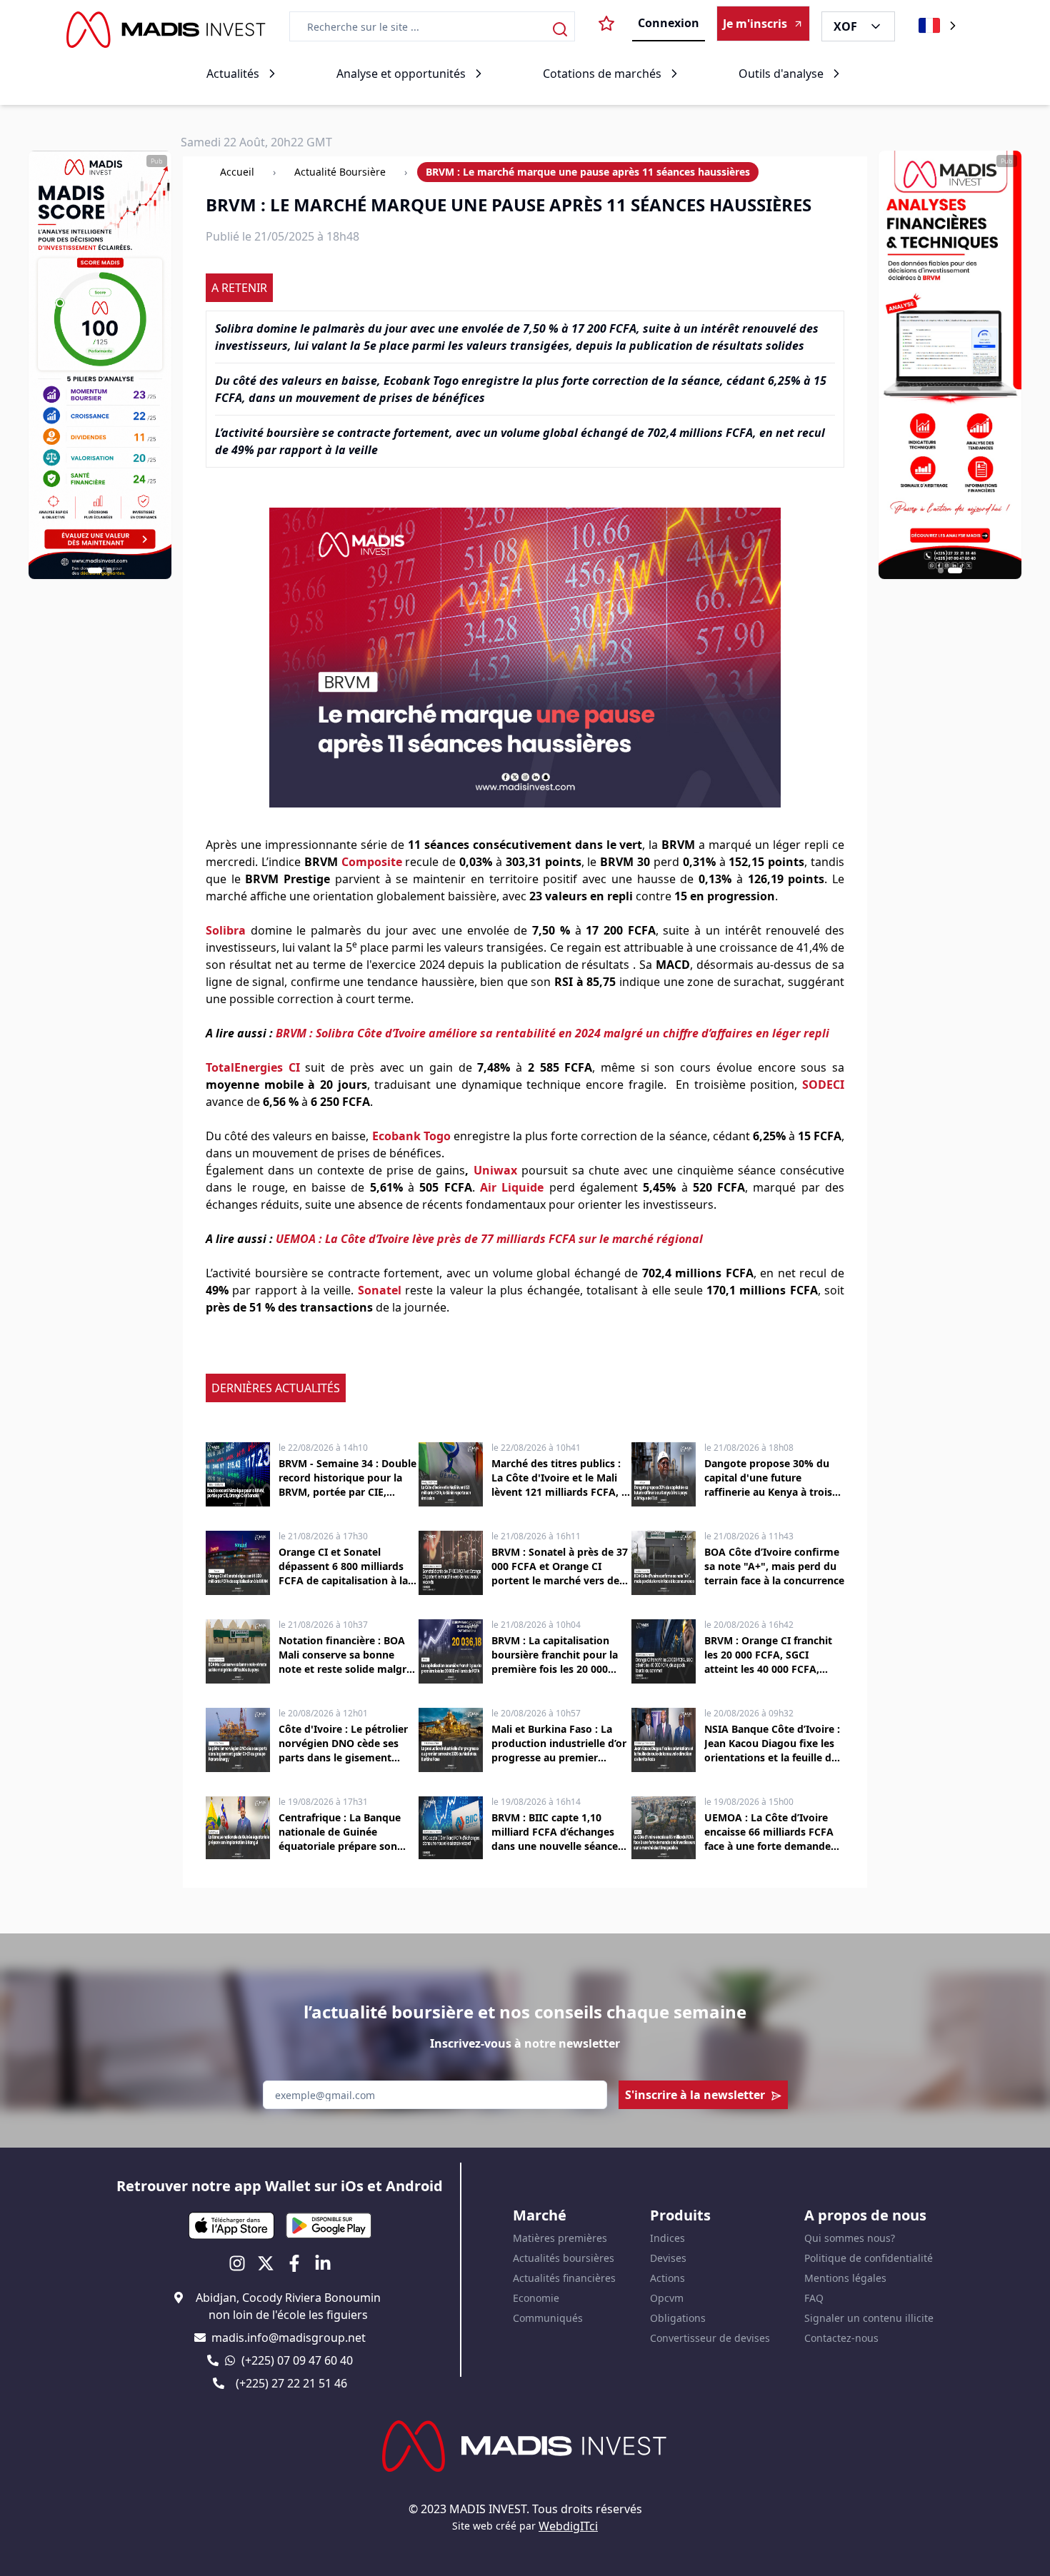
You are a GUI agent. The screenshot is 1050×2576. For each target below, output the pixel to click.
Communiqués (548, 2318)
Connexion (669, 23)
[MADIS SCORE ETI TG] (100, 365)
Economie (536, 2298)
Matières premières (560, 2238)
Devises (668, 2258)
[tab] (95, 570)
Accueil (237, 172)
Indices (667, 2238)
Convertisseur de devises (710, 2338)
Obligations (678, 2318)
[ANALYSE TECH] (950, 365)
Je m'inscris (755, 24)
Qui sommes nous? (850, 2238)
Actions (667, 2278)
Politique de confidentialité (869, 2258)
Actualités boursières (564, 2258)
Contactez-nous (841, 2338)
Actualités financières (564, 2278)
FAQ (814, 2298)
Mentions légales (845, 2278)
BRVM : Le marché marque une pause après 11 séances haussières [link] (588, 172)
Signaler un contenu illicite (869, 2318)
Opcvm (667, 2298)
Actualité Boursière (340, 172)
